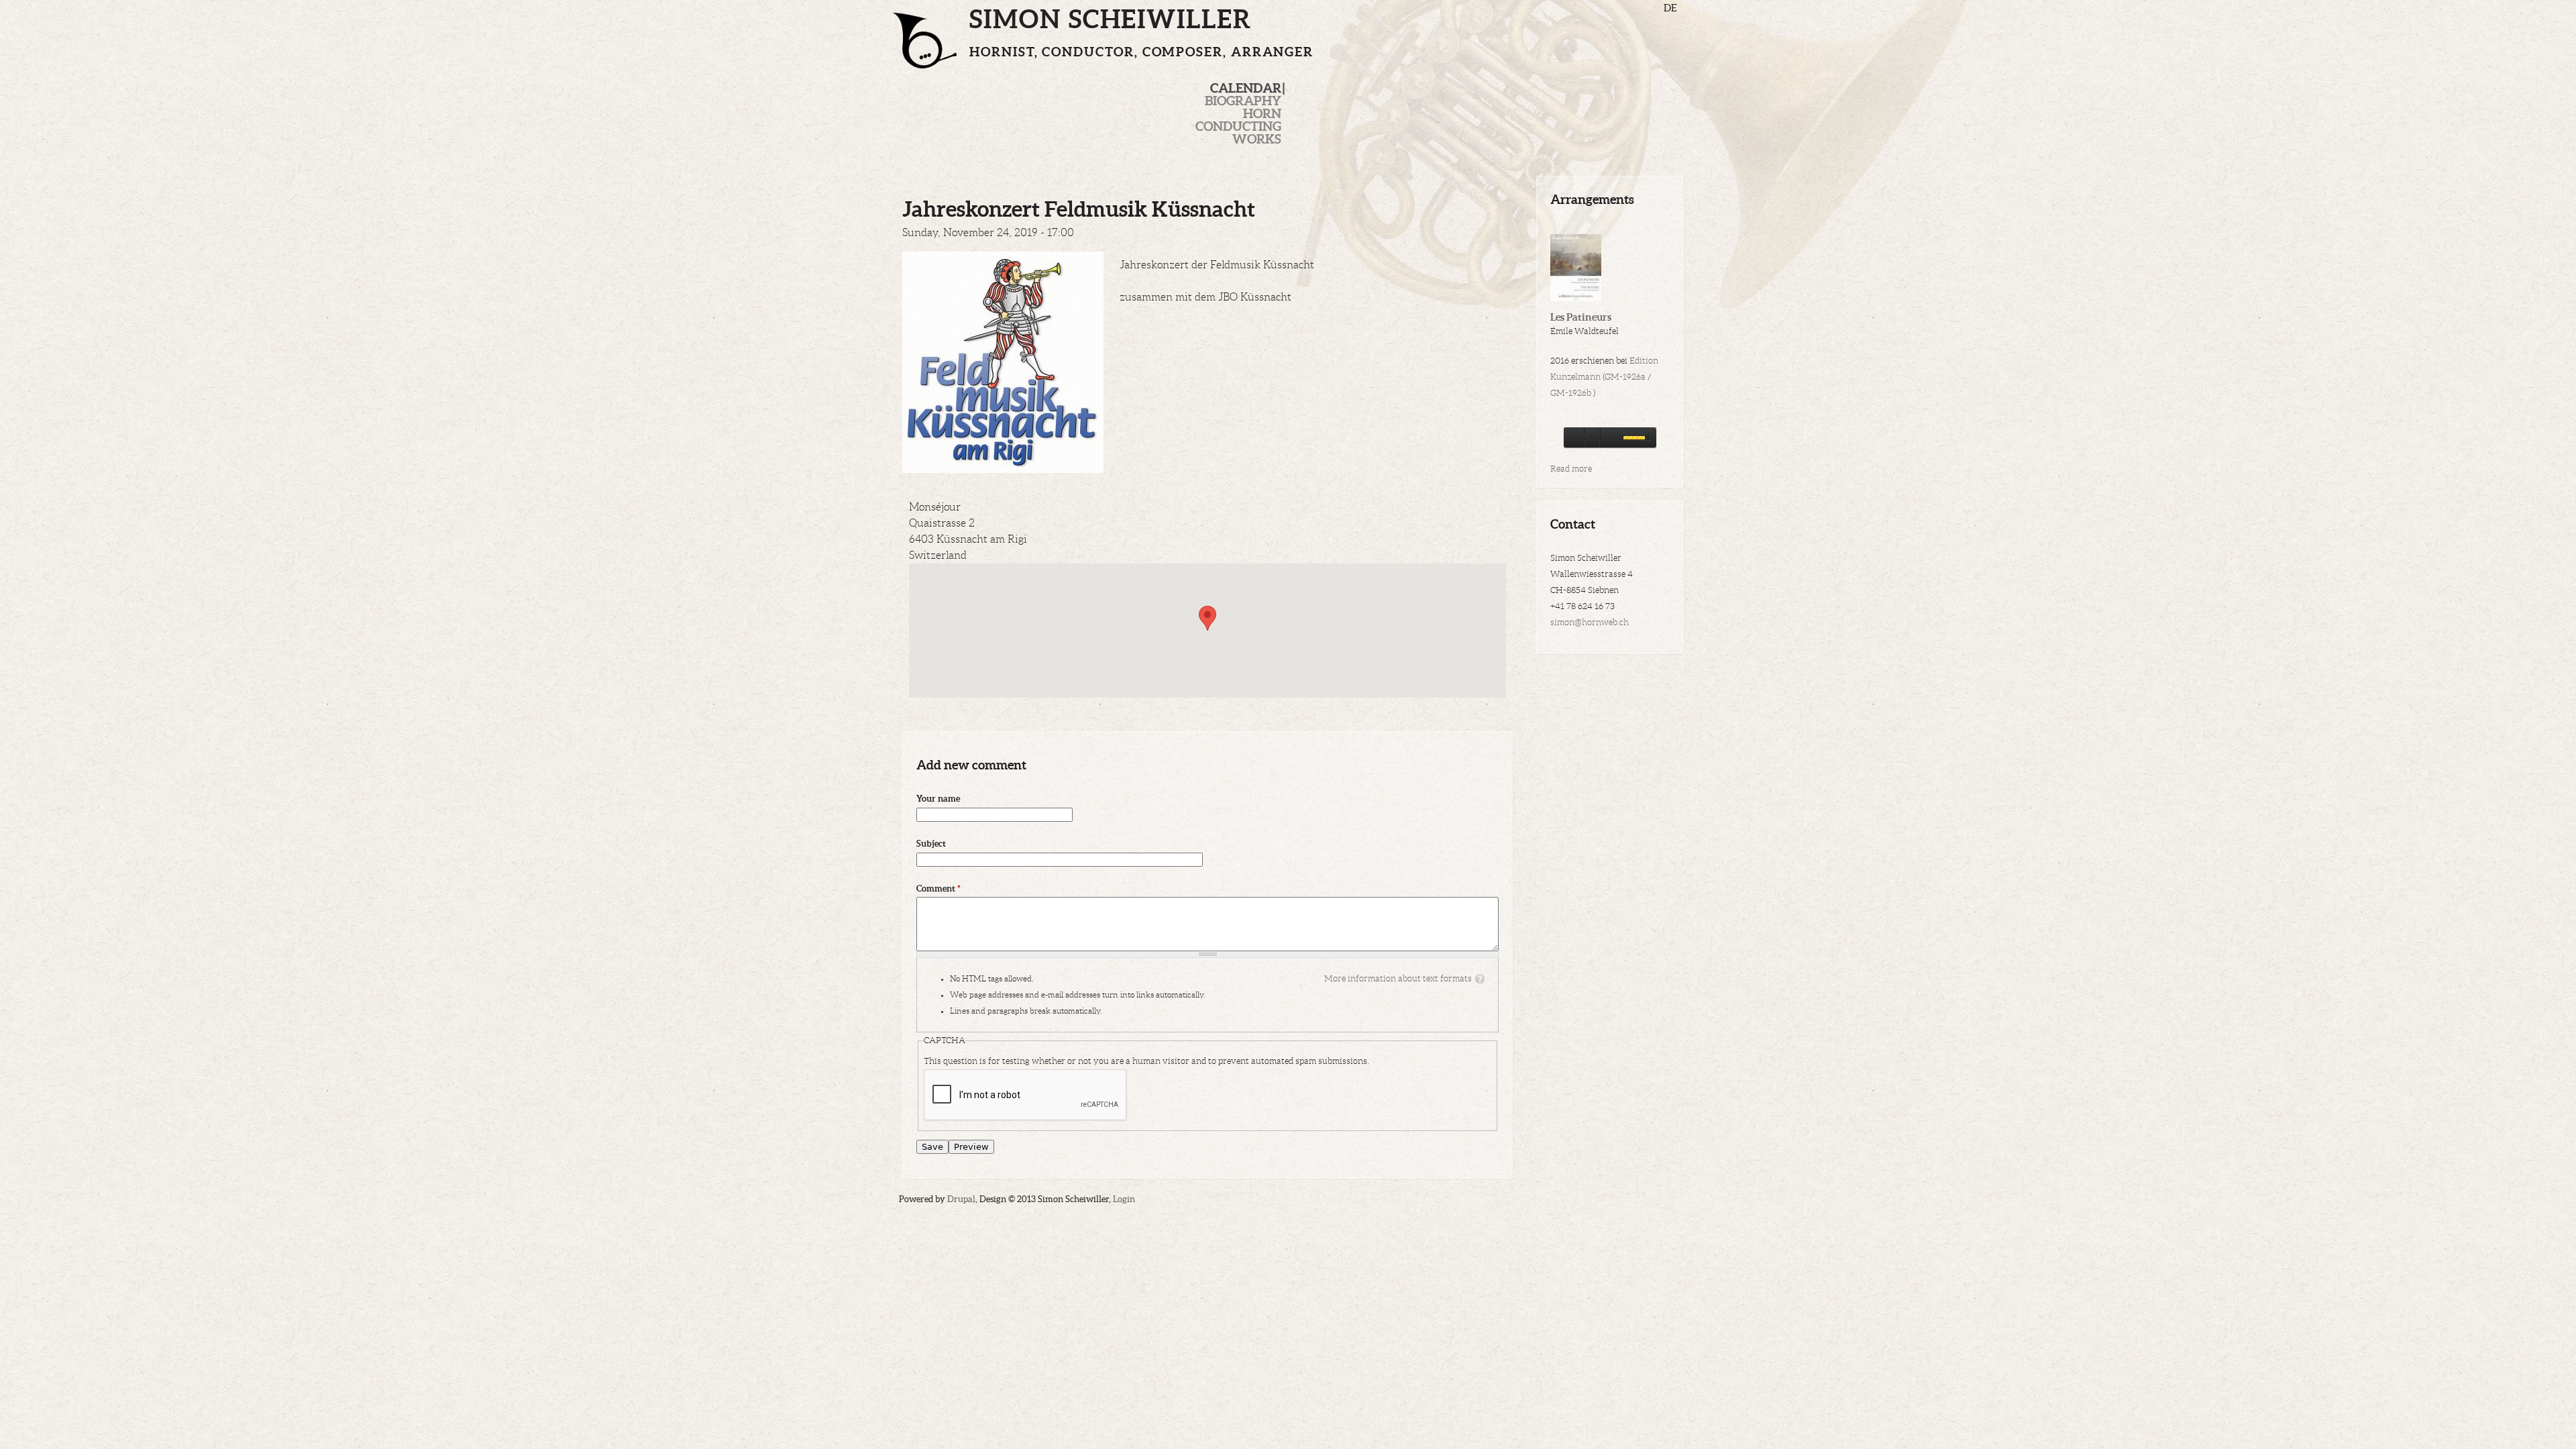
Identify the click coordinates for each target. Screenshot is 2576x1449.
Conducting (1238, 126)
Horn (1262, 113)
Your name (938, 799)
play (1574, 437)
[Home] (931, 34)
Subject (931, 844)
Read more (1571, 469)
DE (1670, 8)
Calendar (1246, 88)
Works (1257, 139)
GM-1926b (1571, 393)
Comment (938, 889)
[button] (1207, 618)
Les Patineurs (1581, 317)
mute (1609, 437)
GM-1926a (1625, 377)
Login (1124, 1199)
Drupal (961, 1199)
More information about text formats (1398, 979)
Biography (1243, 101)
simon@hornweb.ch (1590, 623)
